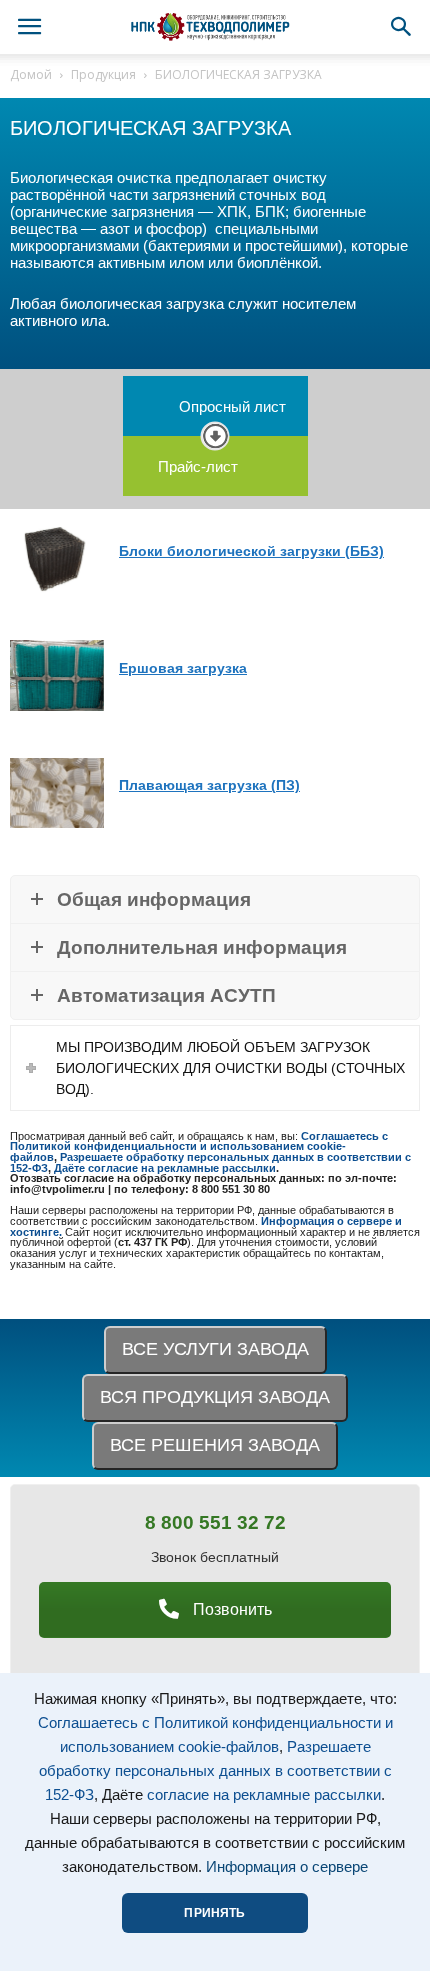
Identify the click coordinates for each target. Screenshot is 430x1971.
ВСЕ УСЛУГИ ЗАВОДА (215, 1349)
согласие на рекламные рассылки (264, 1795)
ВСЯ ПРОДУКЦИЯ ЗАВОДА (215, 1397)
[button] (402, 27)
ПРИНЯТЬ (214, 1913)
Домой (31, 74)
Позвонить (230, 1609)
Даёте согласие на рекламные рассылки (165, 1168)
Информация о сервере (287, 1867)
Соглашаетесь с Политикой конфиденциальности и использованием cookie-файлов (199, 1146)
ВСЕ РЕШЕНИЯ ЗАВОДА (215, 1445)
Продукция (103, 74)
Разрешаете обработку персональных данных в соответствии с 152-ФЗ (215, 1771)
